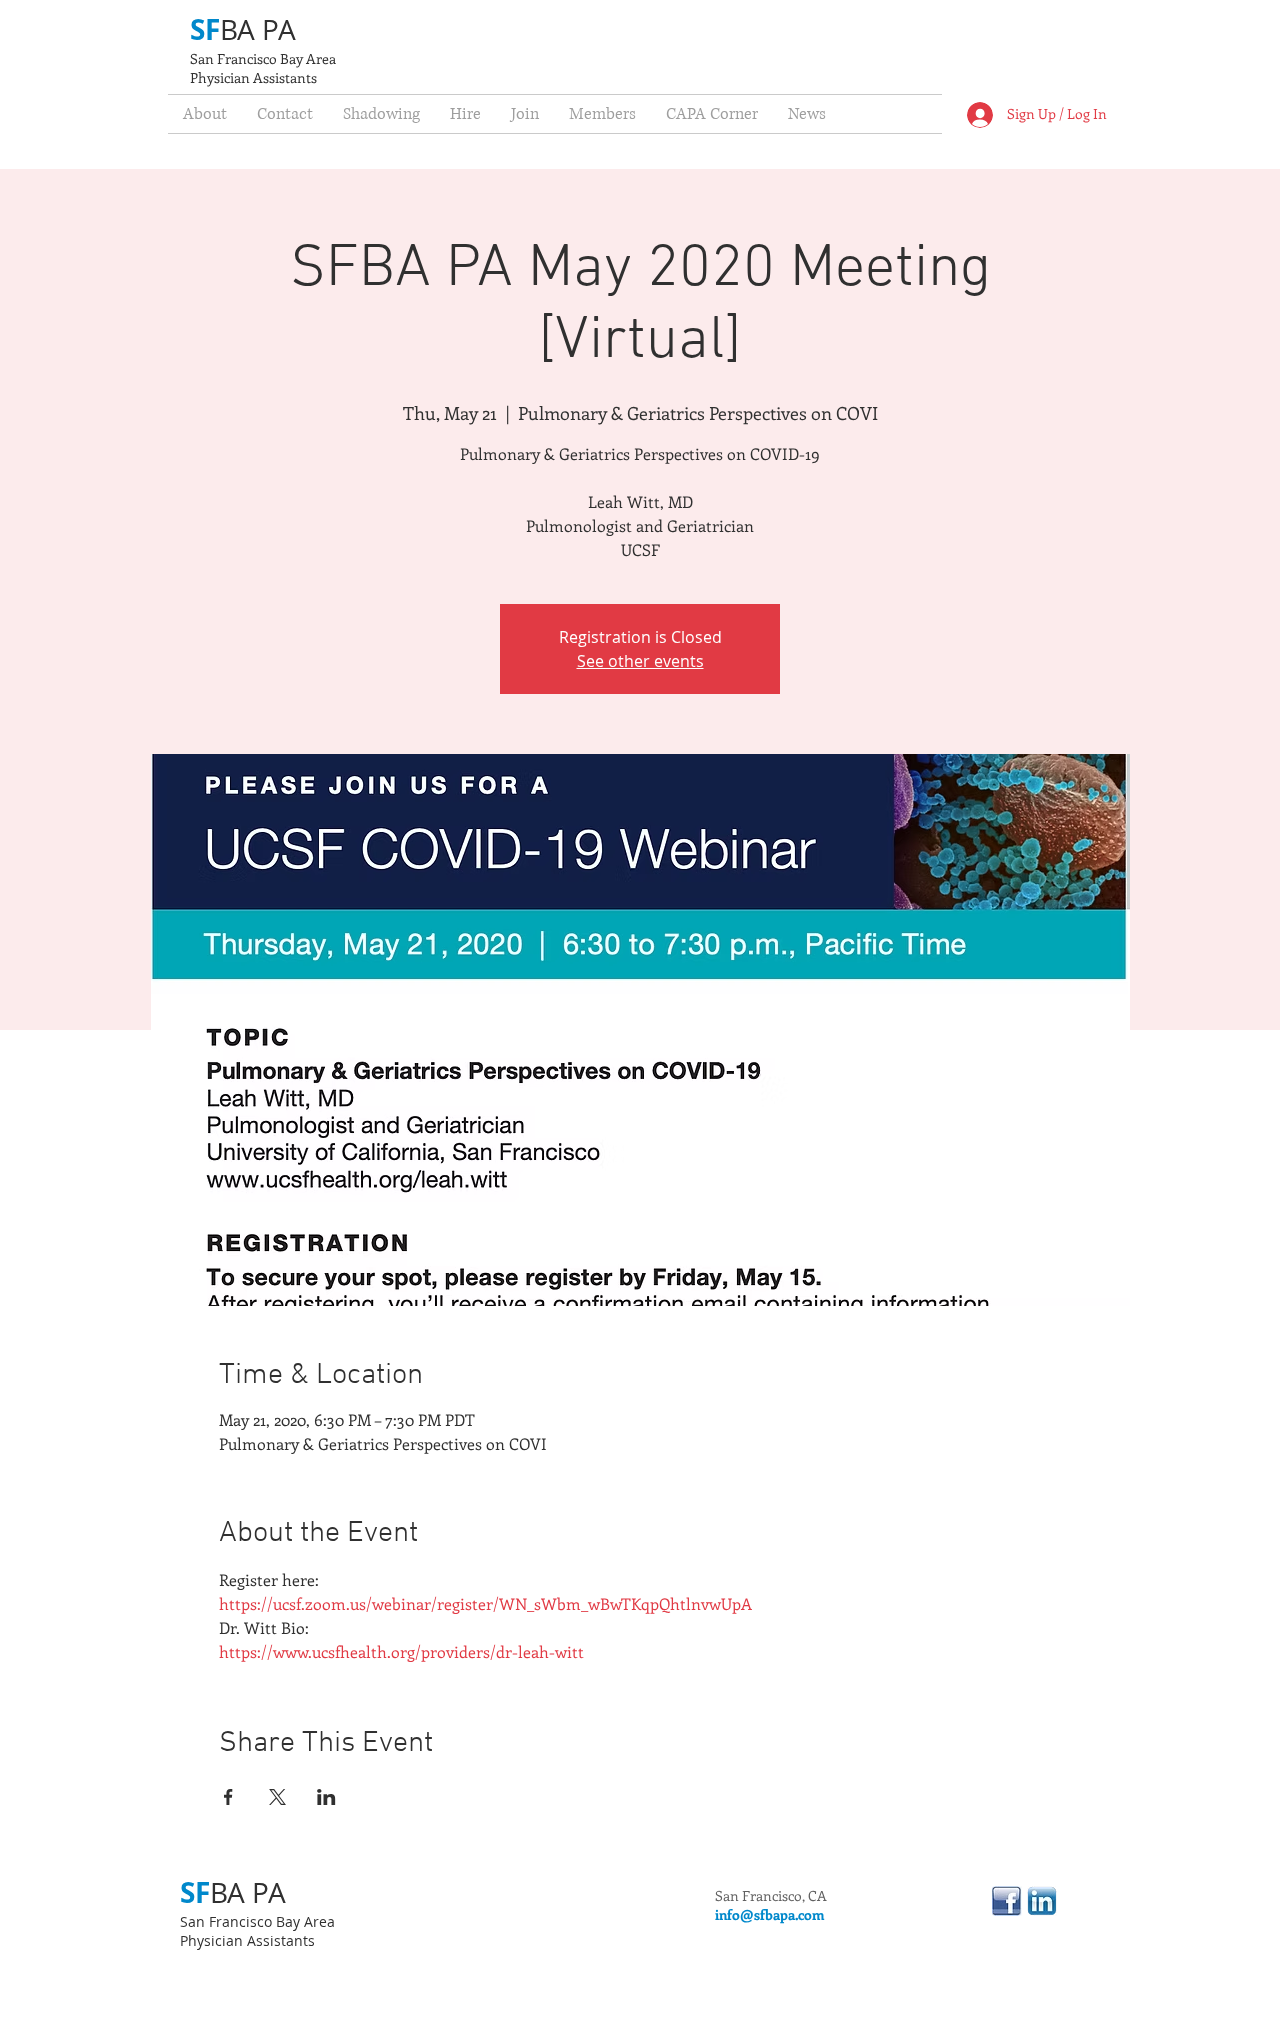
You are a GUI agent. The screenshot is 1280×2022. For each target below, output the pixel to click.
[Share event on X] (277, 1797)
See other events (640, 661)
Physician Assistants (253, 77)
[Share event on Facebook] (228, 1797)
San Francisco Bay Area (263, 58)
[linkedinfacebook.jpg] (1007, 1901)
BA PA (258, 29)
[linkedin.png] (1042, 1901)
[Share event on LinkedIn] (326, 1797)
